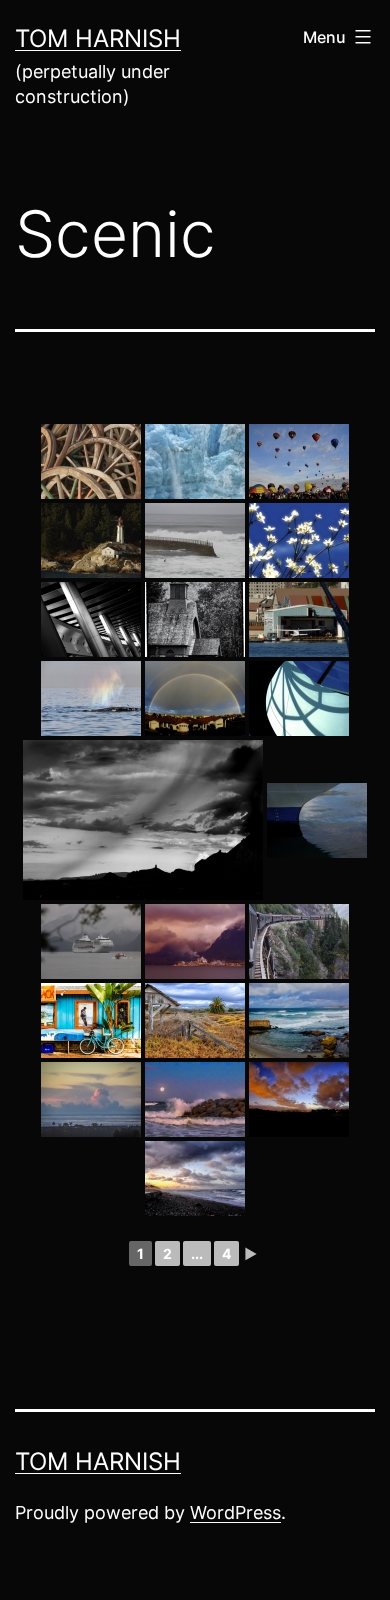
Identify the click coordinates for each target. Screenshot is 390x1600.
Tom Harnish (98, 38)
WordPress (235, 1512)
